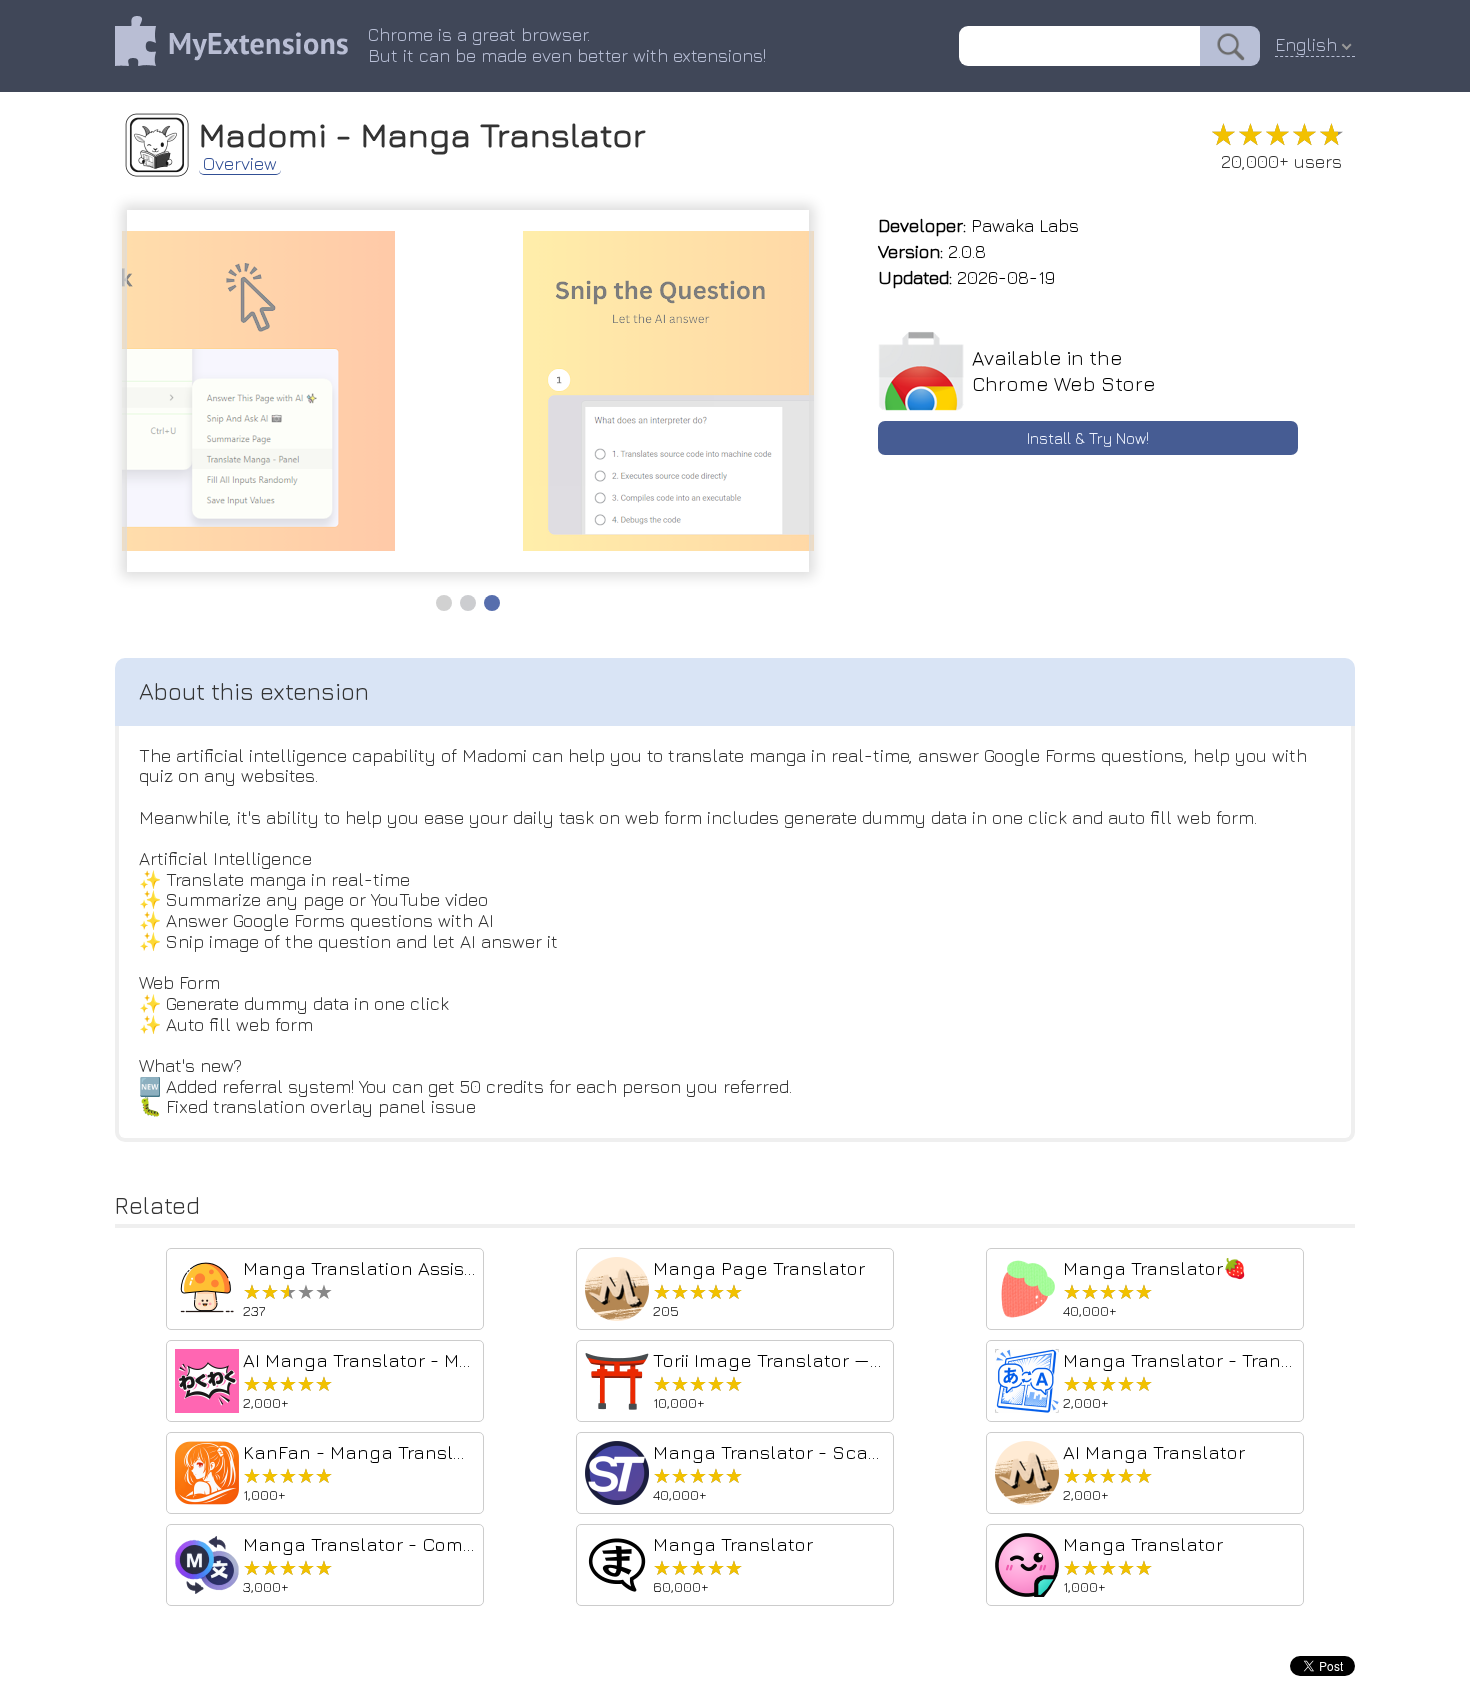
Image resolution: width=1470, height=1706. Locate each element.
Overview (240, 164)
